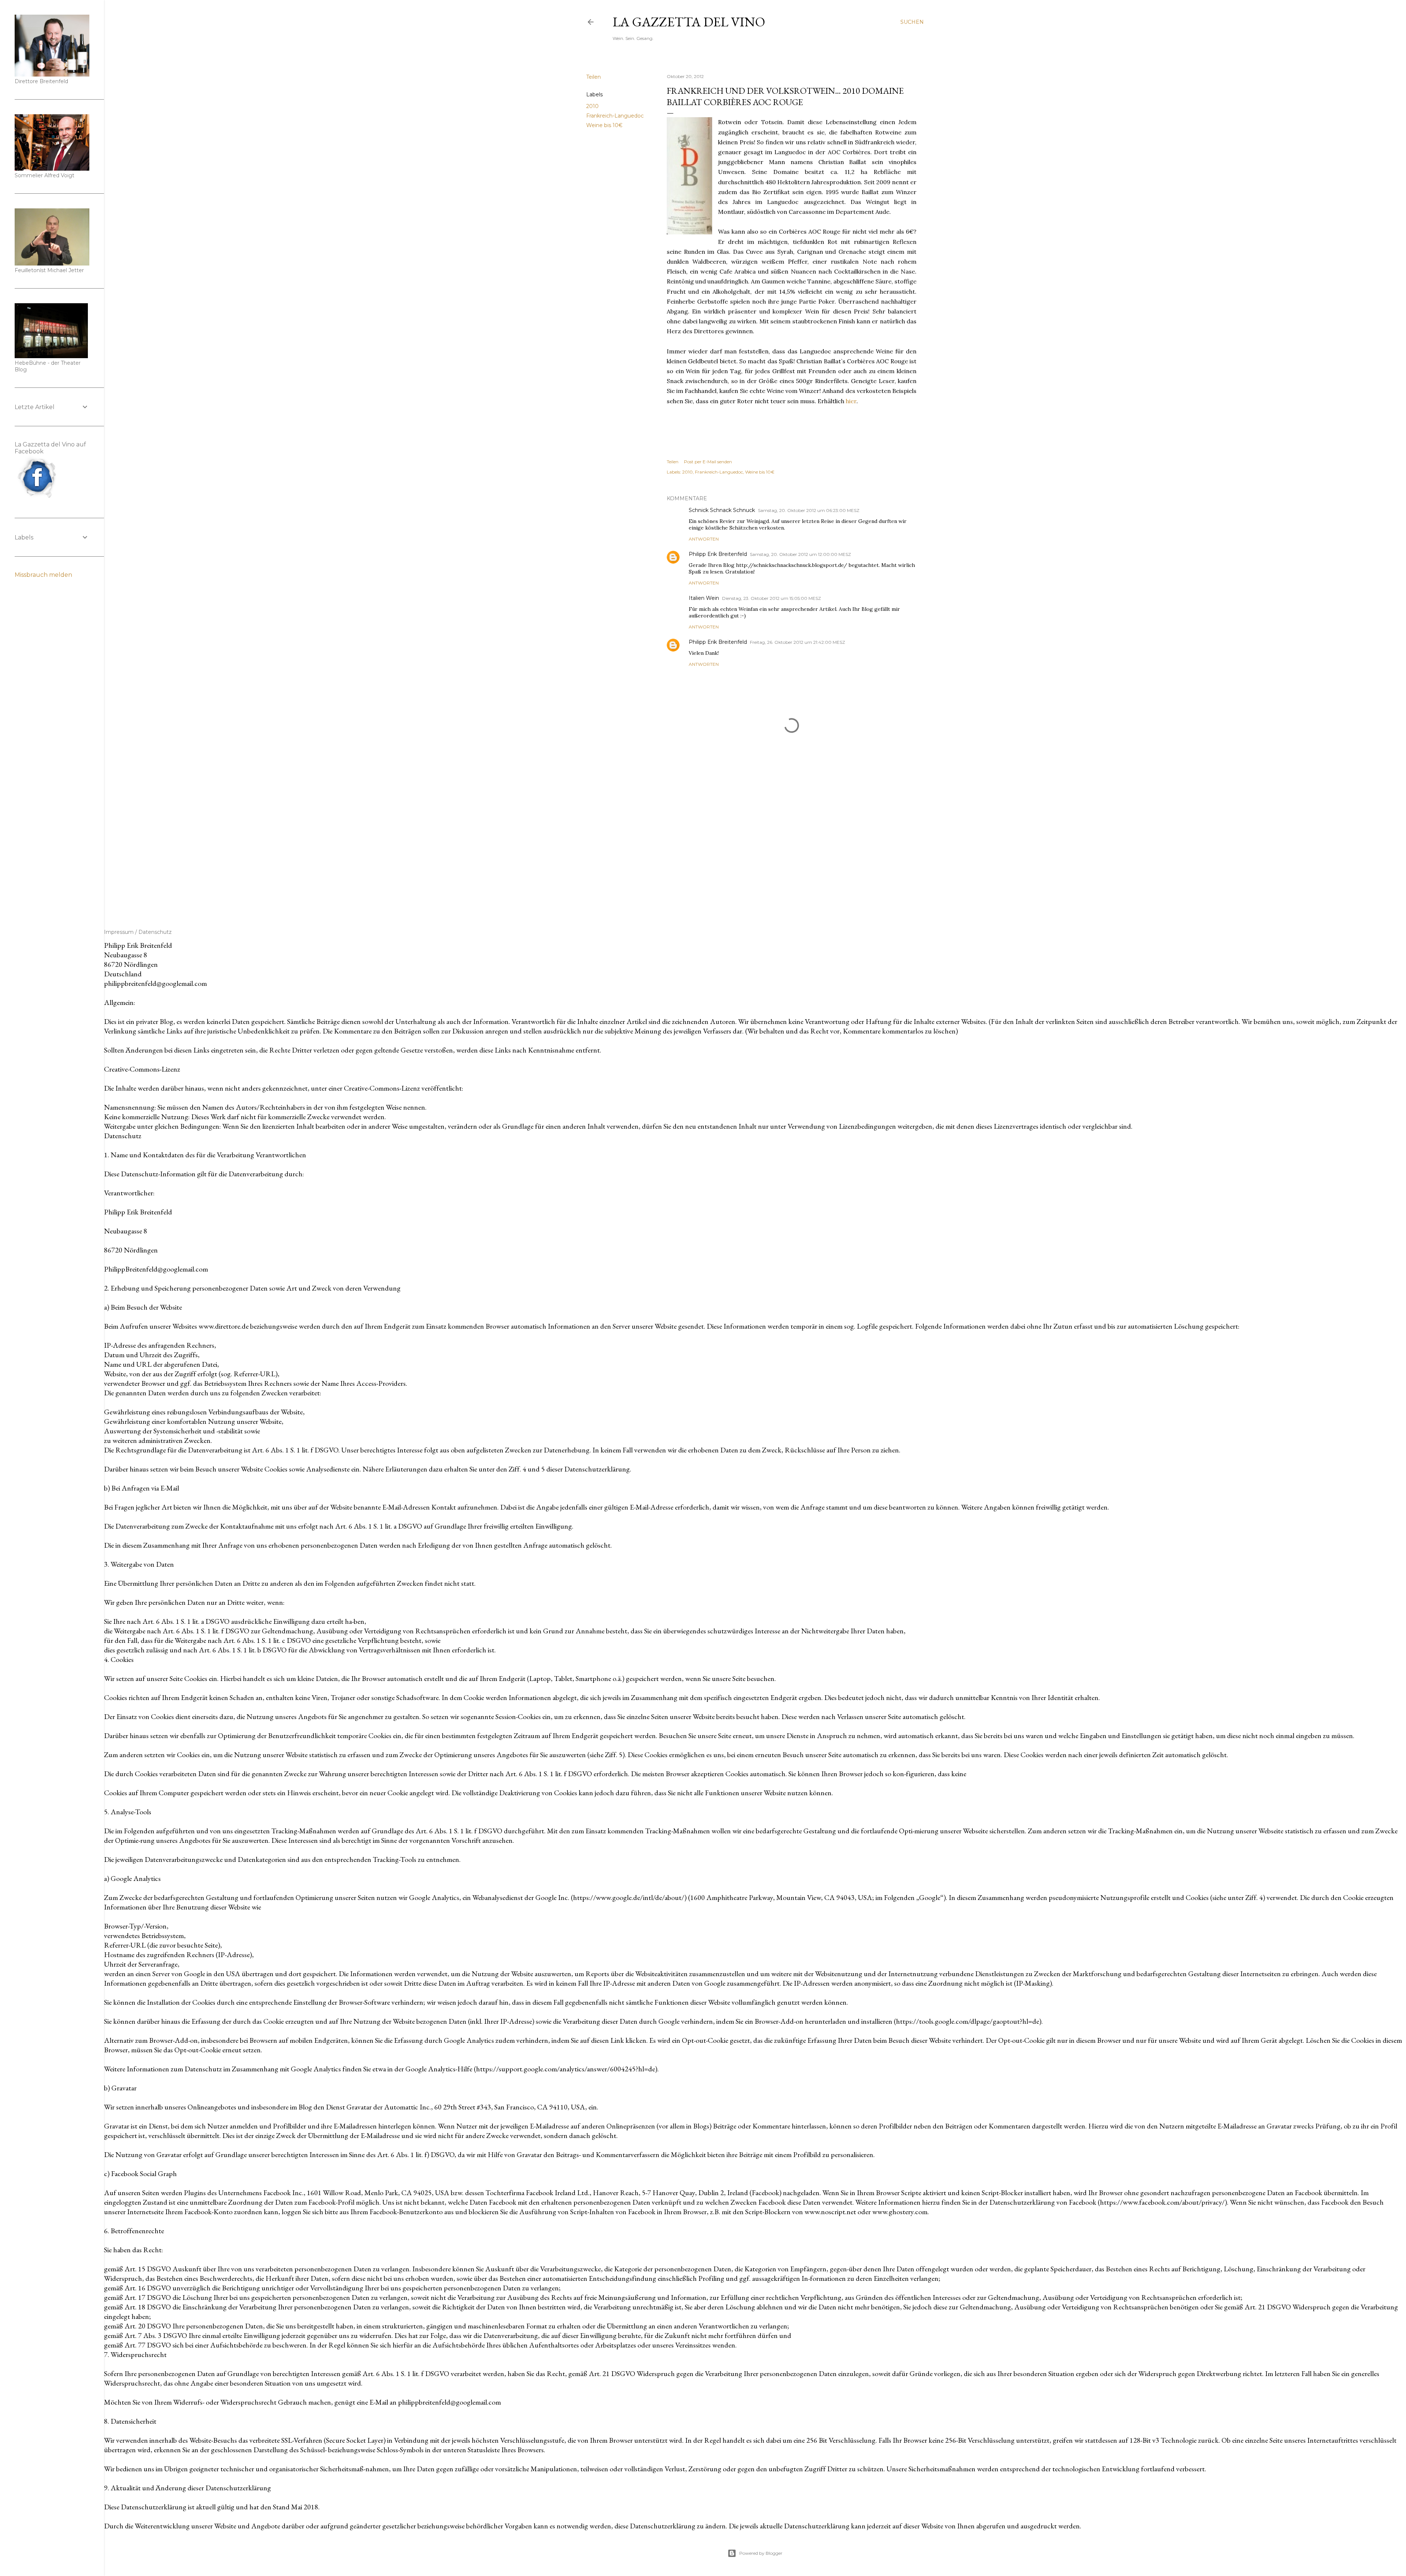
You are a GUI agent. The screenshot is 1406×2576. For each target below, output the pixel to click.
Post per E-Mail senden (708, 462)
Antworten (704, 539)
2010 (592, 106)
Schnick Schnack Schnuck (722, 510)
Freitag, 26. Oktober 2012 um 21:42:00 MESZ (797, 642)
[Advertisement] (792, 841)
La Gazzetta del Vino (689, 22)
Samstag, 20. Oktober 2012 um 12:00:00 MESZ (800, 554)
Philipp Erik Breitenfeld (718, 554)
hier (851, 401)
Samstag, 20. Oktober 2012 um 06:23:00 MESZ (809, 510)
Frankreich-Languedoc (615, 116)
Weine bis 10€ (604, 125)
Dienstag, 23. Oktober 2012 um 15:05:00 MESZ (771, 598)
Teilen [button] (594, 77)
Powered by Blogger (761, 2553)
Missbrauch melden (43, 575)
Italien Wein (704, 598)
